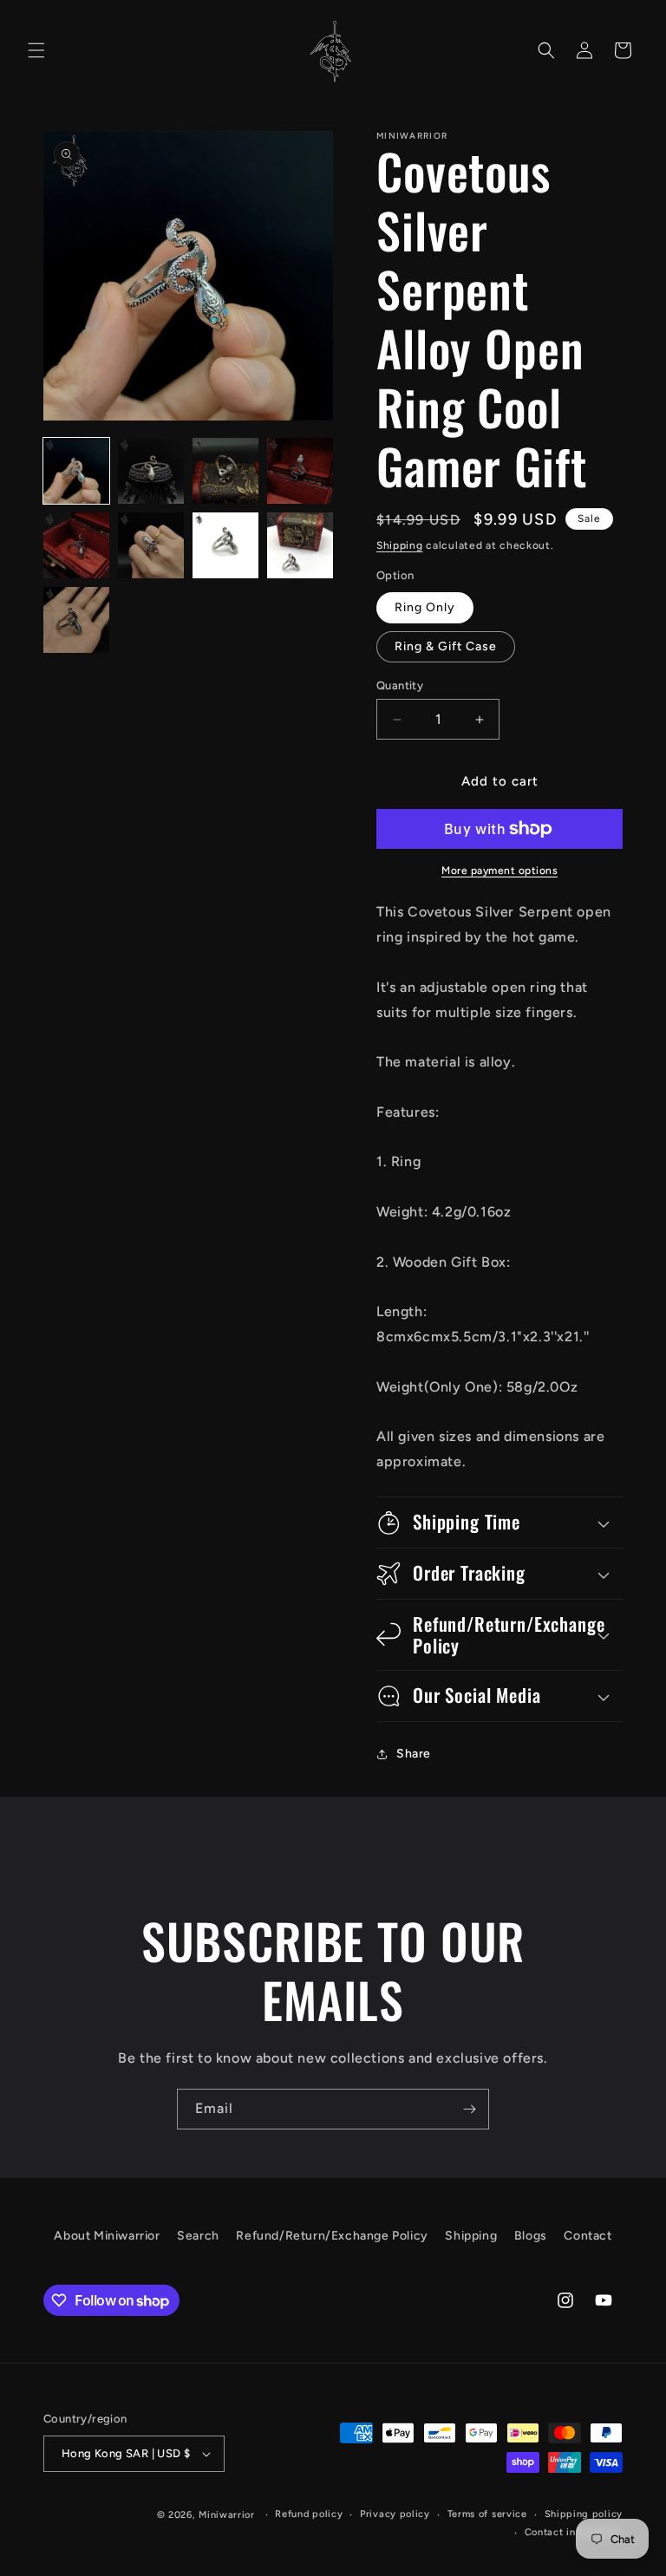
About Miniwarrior (107, 2236)
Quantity (400, 685)
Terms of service (487, 2514)
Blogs (531, 2236)
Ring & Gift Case (446, 646)
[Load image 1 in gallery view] (76, 471)
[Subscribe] (469, 2109)
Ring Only (425, 607)
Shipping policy (584, 2514)
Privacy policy (395, 2514)
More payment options (499, 871)
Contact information (574, 2532)
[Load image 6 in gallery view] (151, 545)
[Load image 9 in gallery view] (76, 620)
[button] (36, 50)
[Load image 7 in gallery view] (225, 545)
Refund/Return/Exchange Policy (332, 2236)
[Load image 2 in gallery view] (151, 471)
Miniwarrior (227, 2515)
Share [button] (414, 1754)
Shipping (400, 545)
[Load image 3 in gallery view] (225, 471)
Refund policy (309, 2514)
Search (198, 2236)
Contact (588, 2236)
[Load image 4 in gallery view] (300, 471)
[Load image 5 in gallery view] (76, 545)
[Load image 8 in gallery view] (300, 545)
